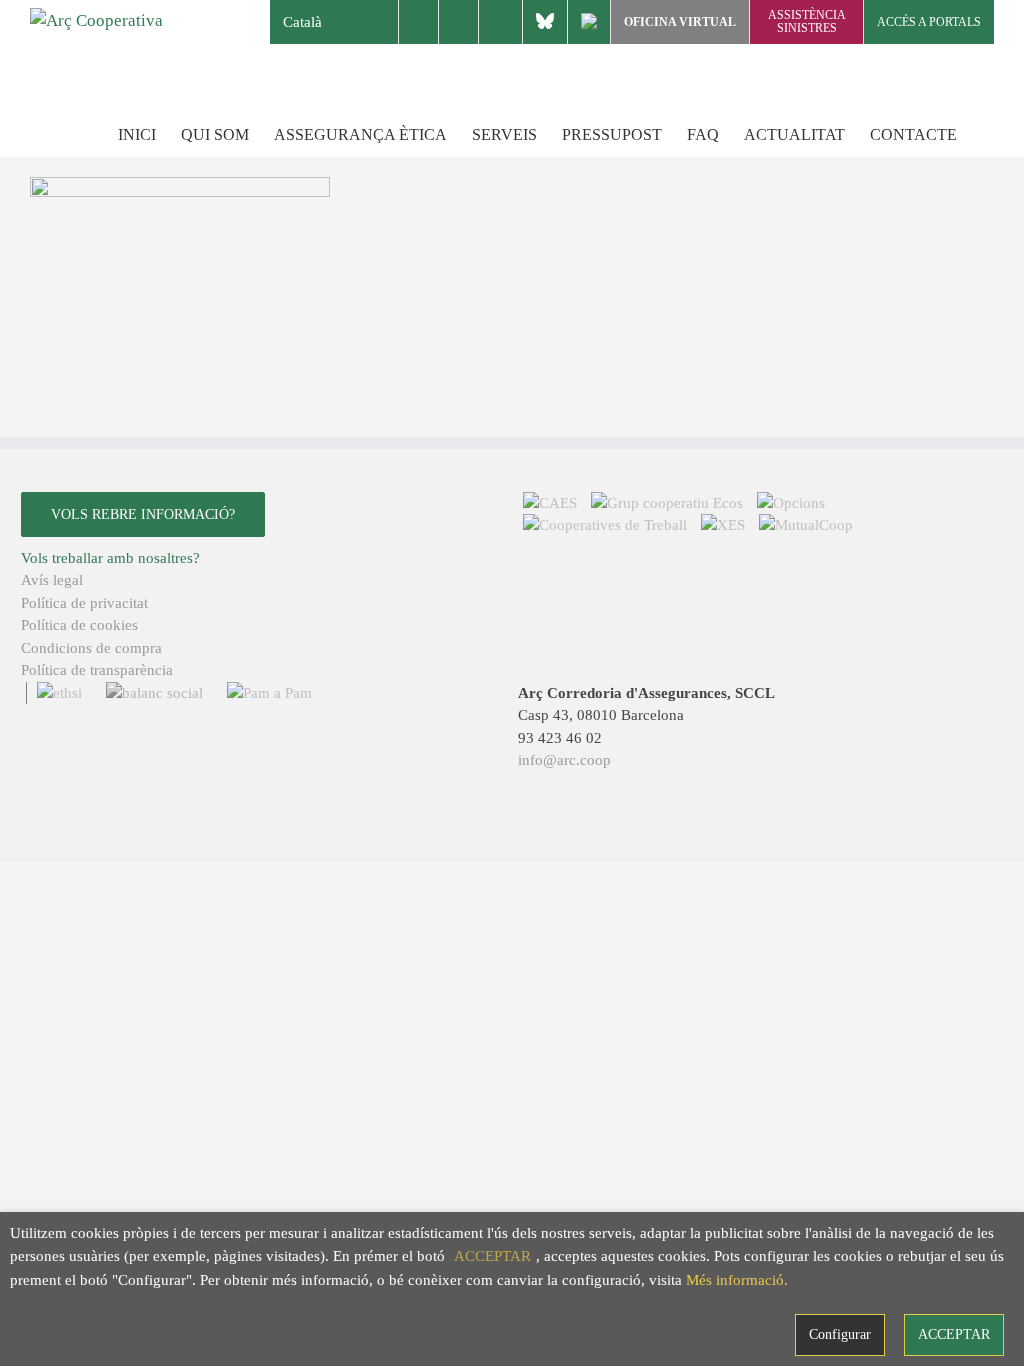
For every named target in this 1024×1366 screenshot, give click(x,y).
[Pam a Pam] (264, 693)
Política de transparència (97, 670)
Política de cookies (79, 625)
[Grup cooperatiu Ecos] (669, 503)
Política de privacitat (84, 603)
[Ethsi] (56, 693)
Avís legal (52, 580)
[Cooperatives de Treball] (607, 525)
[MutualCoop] (806, 525)
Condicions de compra (91, 648)
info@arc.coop (564, 760)
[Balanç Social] (151, 693)
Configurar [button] (840, 1334)
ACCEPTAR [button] (492, 1256)
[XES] (725, 525)
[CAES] (552, 503)
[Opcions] (791, 503)
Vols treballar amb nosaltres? (110, 558)
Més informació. (737, 1280)
